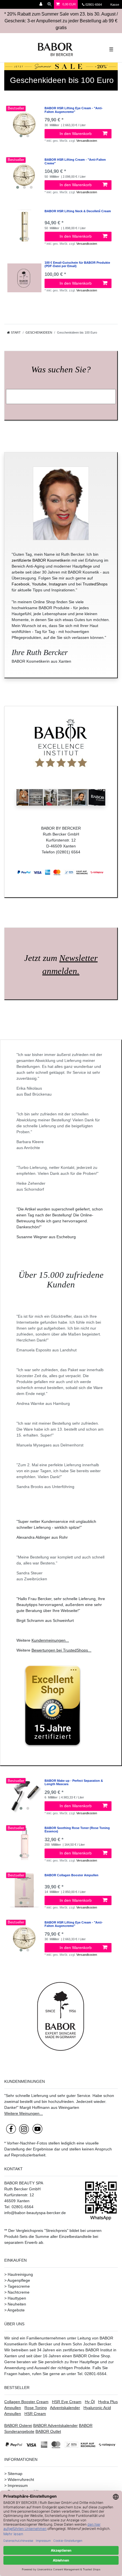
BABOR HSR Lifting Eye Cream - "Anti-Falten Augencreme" (74, 110)
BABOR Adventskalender (55, 2425)
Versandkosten (87, 141)
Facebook (21, 584)
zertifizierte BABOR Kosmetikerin (41, 560)
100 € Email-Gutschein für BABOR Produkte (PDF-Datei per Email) (77, 264)
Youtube (39, 584)
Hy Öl (90, 2402)
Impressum (18, 2485)
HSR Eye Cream (67, 2402)
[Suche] (50, 4)
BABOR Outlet (48, 2431)
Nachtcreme (19, 2292)
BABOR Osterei (18, 2425)
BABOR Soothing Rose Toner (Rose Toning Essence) (77, 1830)
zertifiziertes (73, 2350)
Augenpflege (19, 2280)
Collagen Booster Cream (26, 2402)
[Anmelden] (41, 4)
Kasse (114, 5)
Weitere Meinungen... (24, 2113)
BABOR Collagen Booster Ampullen (71, 1875)
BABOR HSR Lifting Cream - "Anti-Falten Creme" (75, 161)
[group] (24, 123)
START (15, 332)
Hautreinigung (20, 2274)
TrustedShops (95, 584)
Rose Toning (36, 2408)
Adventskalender (65, 2408)
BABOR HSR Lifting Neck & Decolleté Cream (78, 211)
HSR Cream (35, 2414)
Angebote (16, 2310)
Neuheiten (17, 2304)
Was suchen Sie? (61, 370)
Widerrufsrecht (21, 2480)
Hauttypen (17, 2298)
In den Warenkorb (76, 134)
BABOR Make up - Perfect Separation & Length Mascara (74, 1782)
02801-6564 (96, 5)
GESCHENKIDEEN (39, 332)
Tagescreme (19, 2286)
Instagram (58, 584)
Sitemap (15, 2474)
